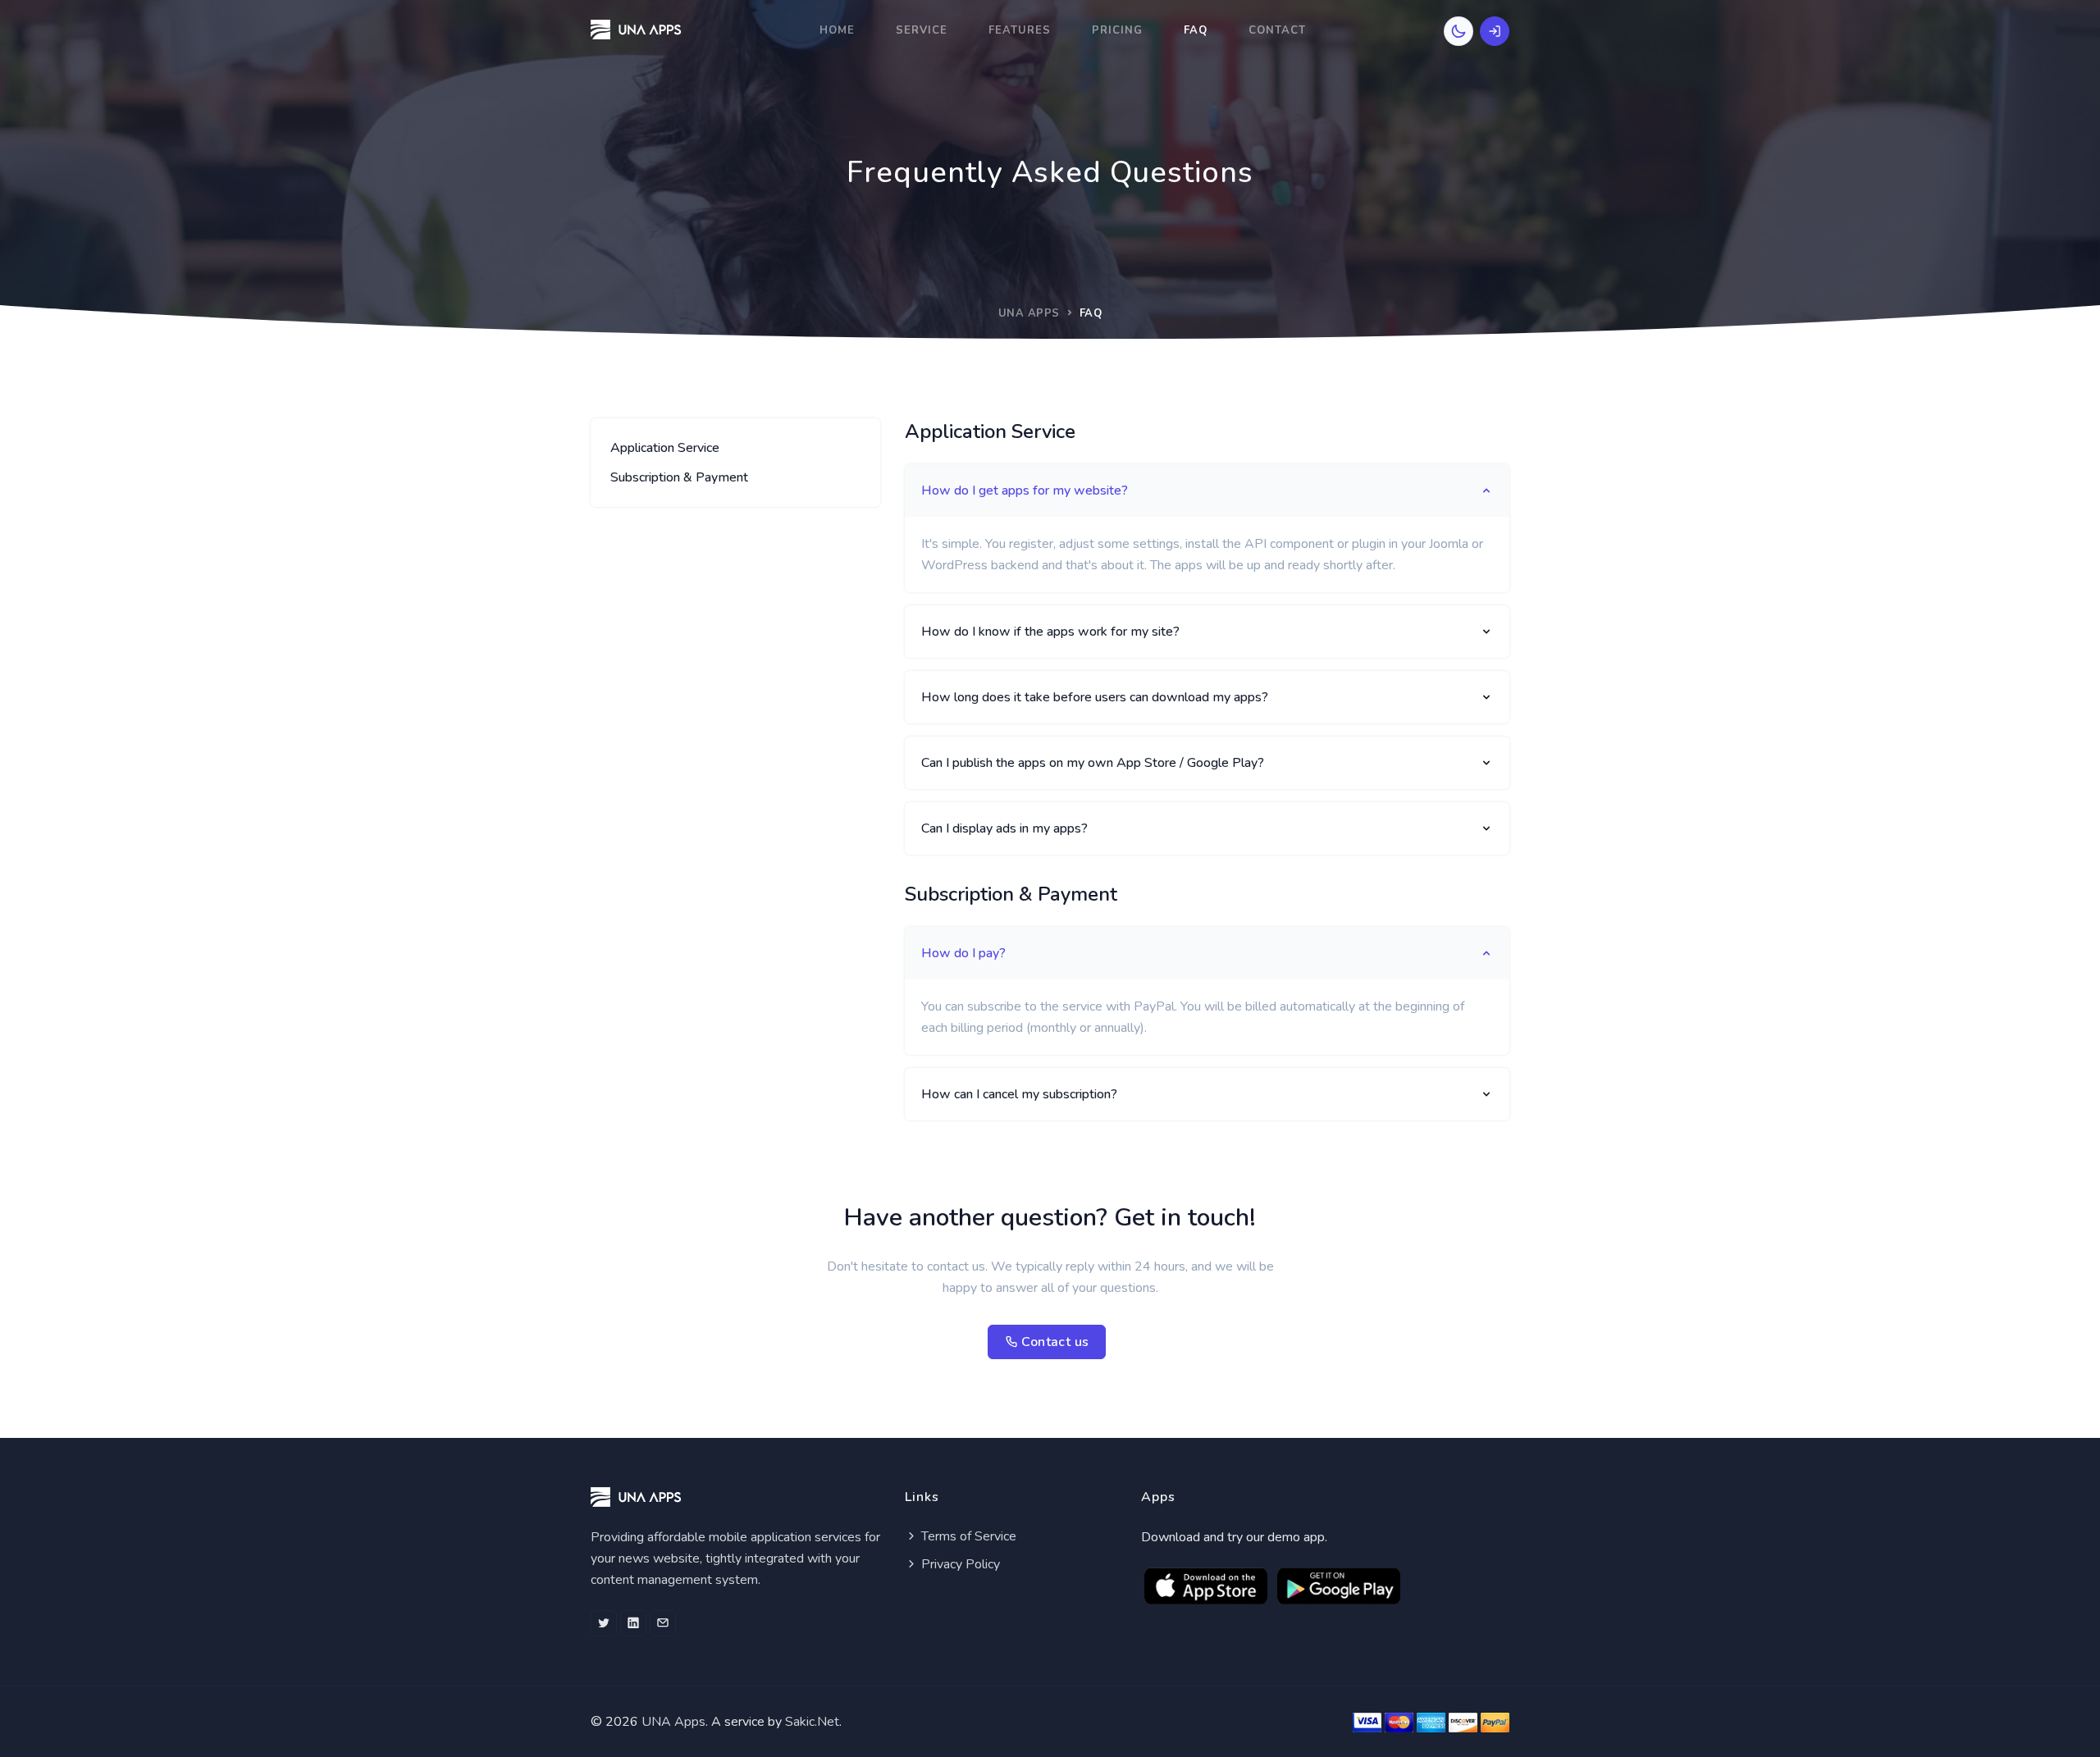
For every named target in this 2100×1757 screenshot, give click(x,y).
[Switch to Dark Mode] (1459, 31)
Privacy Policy (959, 1564)
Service (922, 30)
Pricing (1117, 30)
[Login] (1495, 31)
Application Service (665, 448)
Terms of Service (967, 1536)
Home (837, 30)
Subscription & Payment (679, 477)
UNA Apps (1029, 313)
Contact (1277, 30)
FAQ (1196, 30)
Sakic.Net (812, 1722)
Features (1020, 30)
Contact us (1053, 1342)
